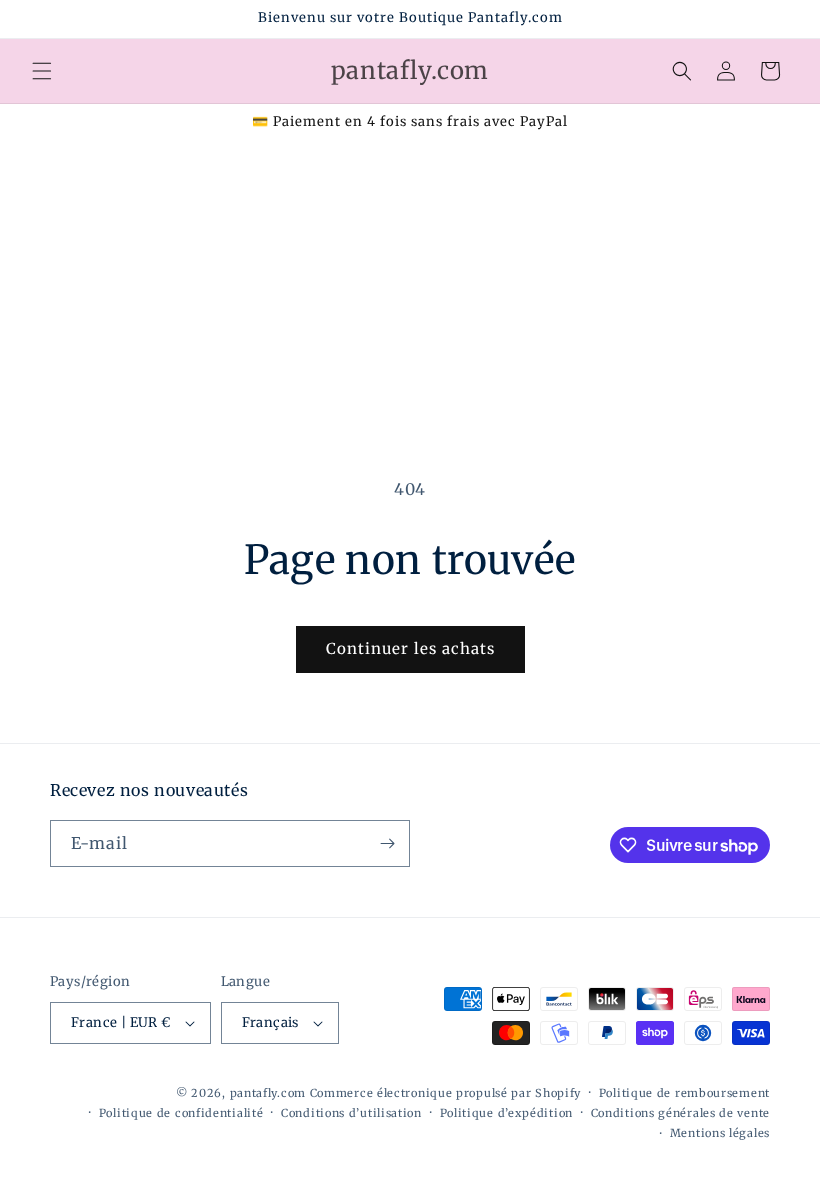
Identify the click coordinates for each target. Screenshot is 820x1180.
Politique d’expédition (506, 1113)
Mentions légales (720, 1133)
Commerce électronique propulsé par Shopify (445, 1093)
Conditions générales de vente (680, 1113)
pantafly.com (270, 1093)
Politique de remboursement (684, 1093)
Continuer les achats (410, 648)
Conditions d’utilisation (351, 1113)
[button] (42, 71)
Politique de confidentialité (181, 1113)
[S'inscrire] (387, 843)
